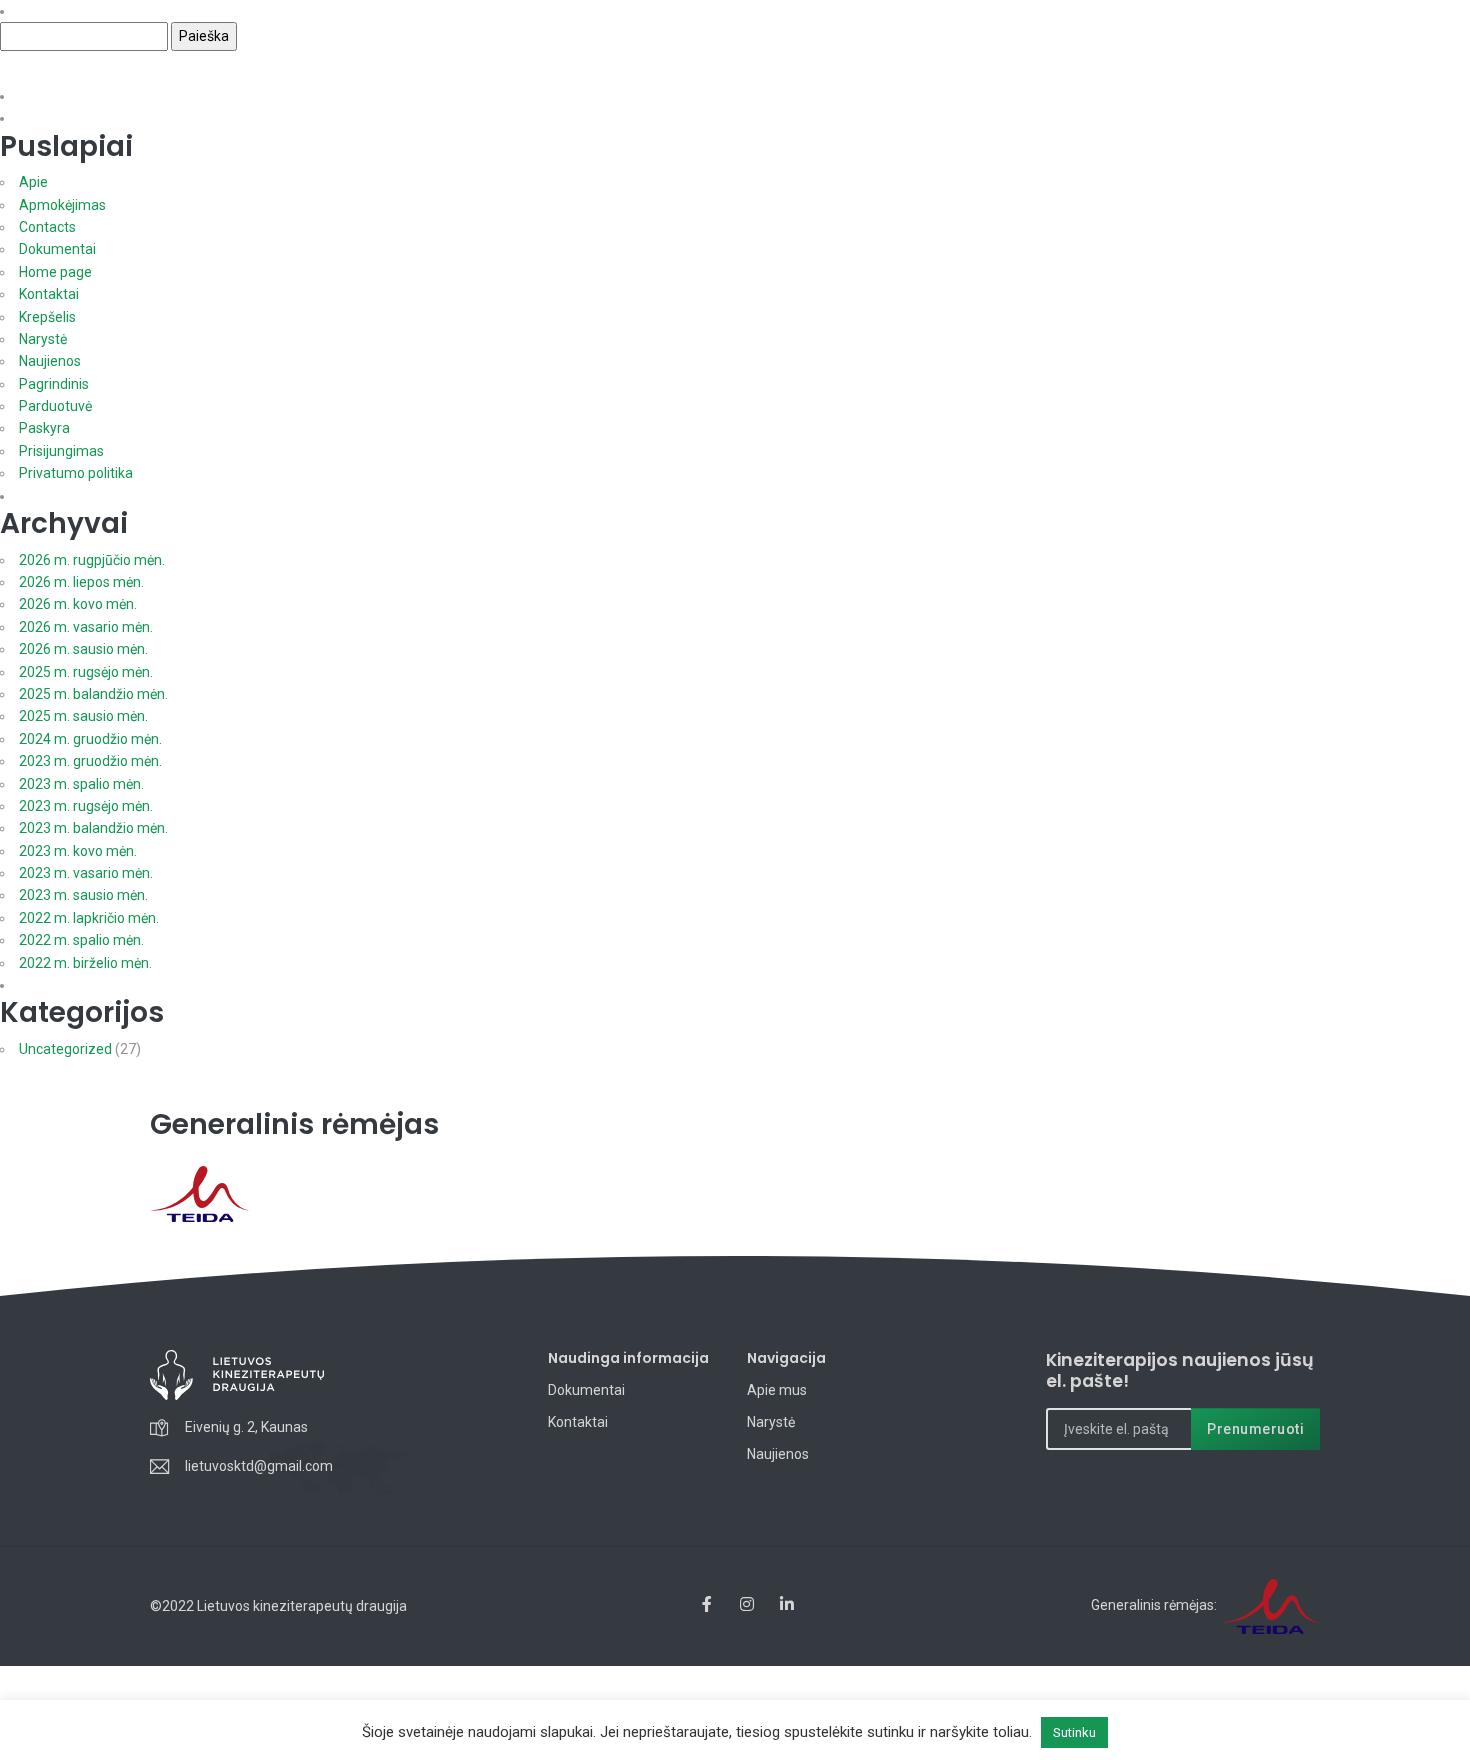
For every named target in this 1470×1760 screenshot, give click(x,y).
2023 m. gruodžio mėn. (90, 761)
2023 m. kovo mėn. (78, 851)
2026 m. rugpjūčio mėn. (92, 560)
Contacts (47, 227)
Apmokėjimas (62, 205)
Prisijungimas (61, 451)
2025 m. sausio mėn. (83, 716)
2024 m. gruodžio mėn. (90, 739)
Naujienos (1083, 98)
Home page (55, 272)
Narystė (992, 98)
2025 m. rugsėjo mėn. (86, 672)
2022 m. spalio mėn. (81, 940)
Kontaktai (1289, 98)
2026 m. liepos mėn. (81, 582)
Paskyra (44, 428)
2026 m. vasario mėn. (86, 627)
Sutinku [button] (1074, 1732)
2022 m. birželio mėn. (85, 963)
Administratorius (1131, 22)
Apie (33, 182)
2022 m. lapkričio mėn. (89, 918)
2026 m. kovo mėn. (78, 604)
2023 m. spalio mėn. (81, 784)
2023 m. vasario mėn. (86, 873)
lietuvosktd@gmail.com (259, 1466)
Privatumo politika (76, 473)
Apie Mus (905, 98)
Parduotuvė (55, 406)
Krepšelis (47, 317)
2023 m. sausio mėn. (83, 895)
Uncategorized (65, 1049)
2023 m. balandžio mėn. (93, 828)
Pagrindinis (54, 384)
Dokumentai (1188, 98)
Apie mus (777, 1390)
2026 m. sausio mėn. (83, 649)
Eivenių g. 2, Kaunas (246, 1427)
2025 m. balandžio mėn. (93, 694)
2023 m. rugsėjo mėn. (86, 806)
